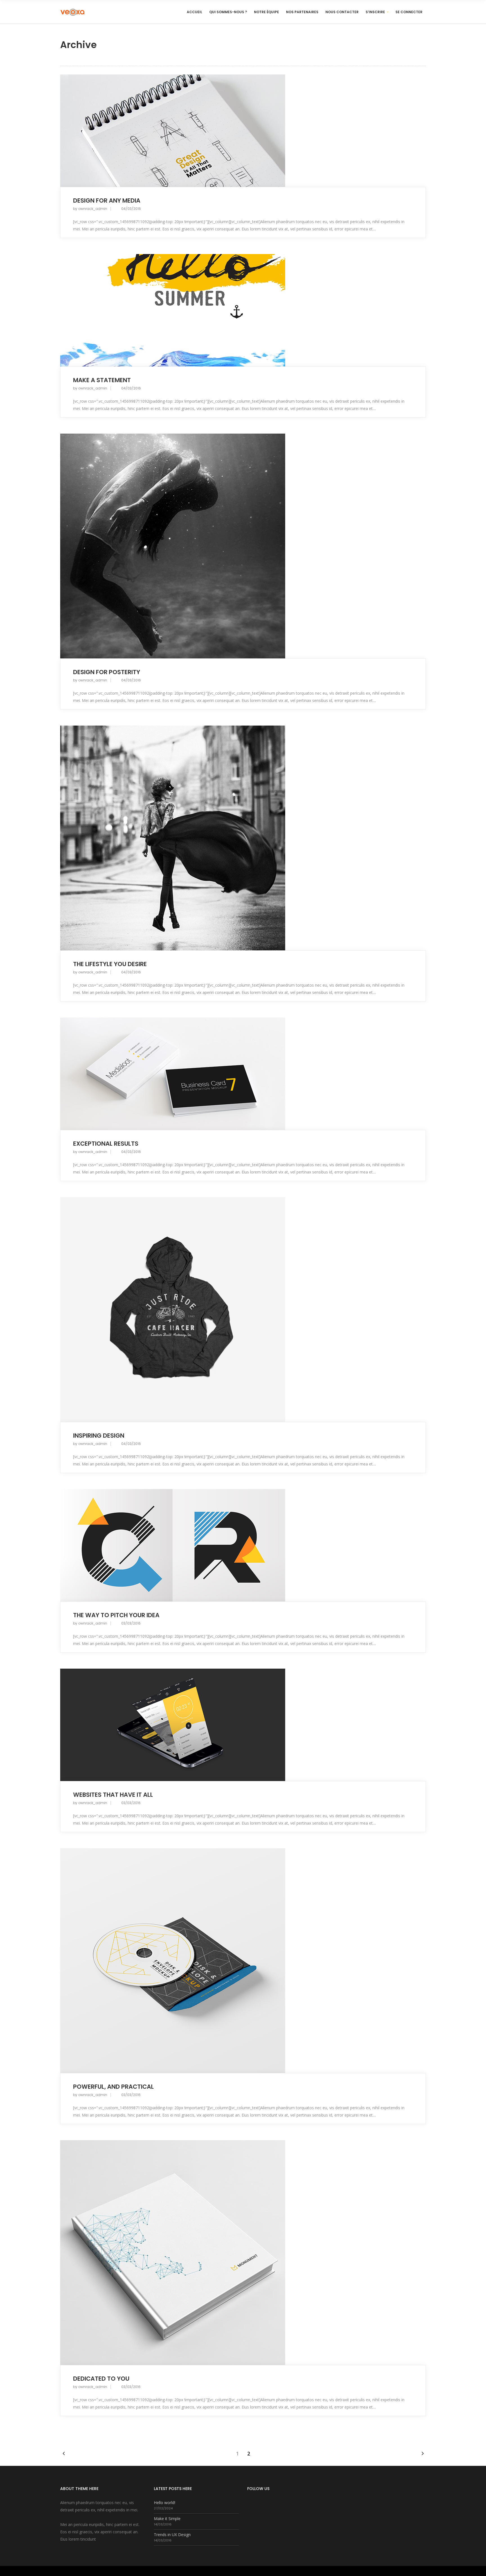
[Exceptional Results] (243, 1074)
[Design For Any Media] (243, 131)
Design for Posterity (107, 672)
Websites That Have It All (113, 1795)
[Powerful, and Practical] (243, 1961)
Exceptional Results (106, 1144)
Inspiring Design (99, 1436)
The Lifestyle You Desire (110, 964)
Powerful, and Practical (113, 2087)
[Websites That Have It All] (243, 1725)
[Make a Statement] (243, 310)
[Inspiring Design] (243, 1309)
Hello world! (165, 2503)
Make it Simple (167, 2519)
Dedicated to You (101, 2379)
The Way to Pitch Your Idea (116, 1615)
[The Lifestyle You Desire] (243, 838)
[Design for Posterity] (243, 546)
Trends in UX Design (172, 2535)
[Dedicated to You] (243, 2253)
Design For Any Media (107, 200)
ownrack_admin (93, 209)
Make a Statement (102, 380)
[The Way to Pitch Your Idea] (243, 1545)
